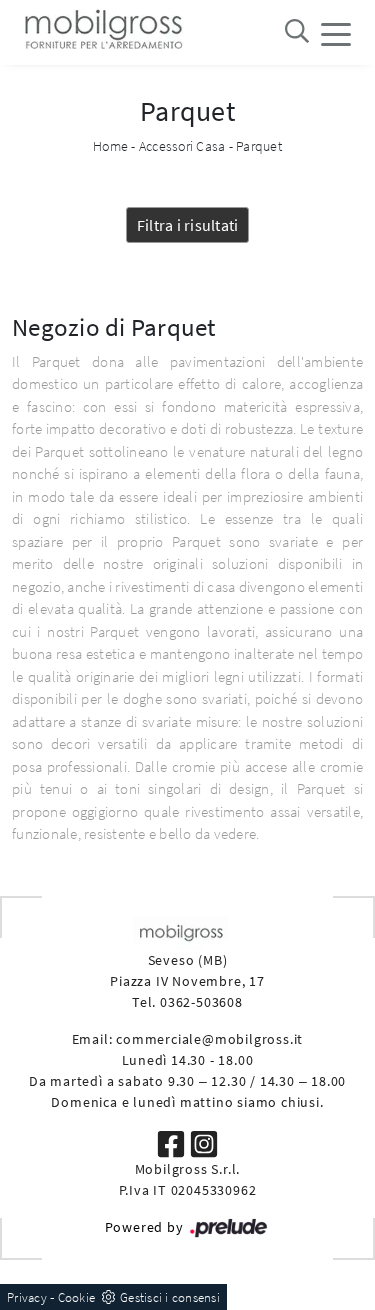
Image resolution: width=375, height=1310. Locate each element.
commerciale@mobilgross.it (209, 1039)
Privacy (27, 1297)
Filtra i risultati (188, 225)
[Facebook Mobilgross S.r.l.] (173, 1143)
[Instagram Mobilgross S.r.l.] (204, 1143)
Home (110, 146)
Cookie (77, 1297)
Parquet (259, 146)
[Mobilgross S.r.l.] (102, 32)
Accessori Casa (182, 146)
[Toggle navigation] (336, 33)
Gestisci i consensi (170, 1297)
